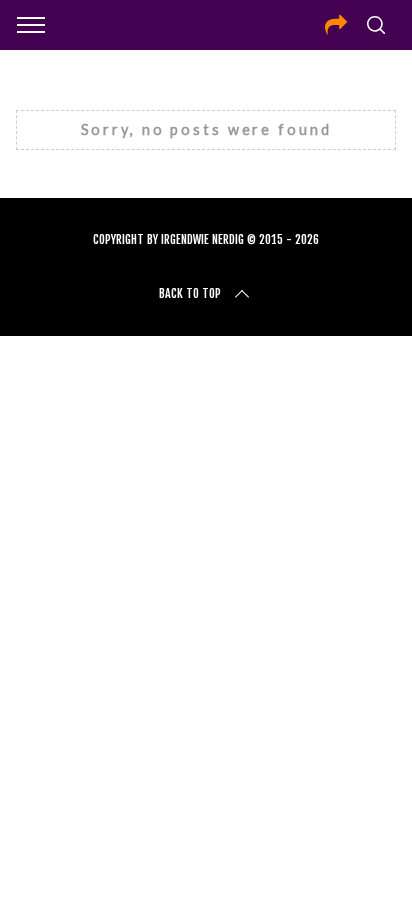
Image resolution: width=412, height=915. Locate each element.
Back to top (190, 293)
